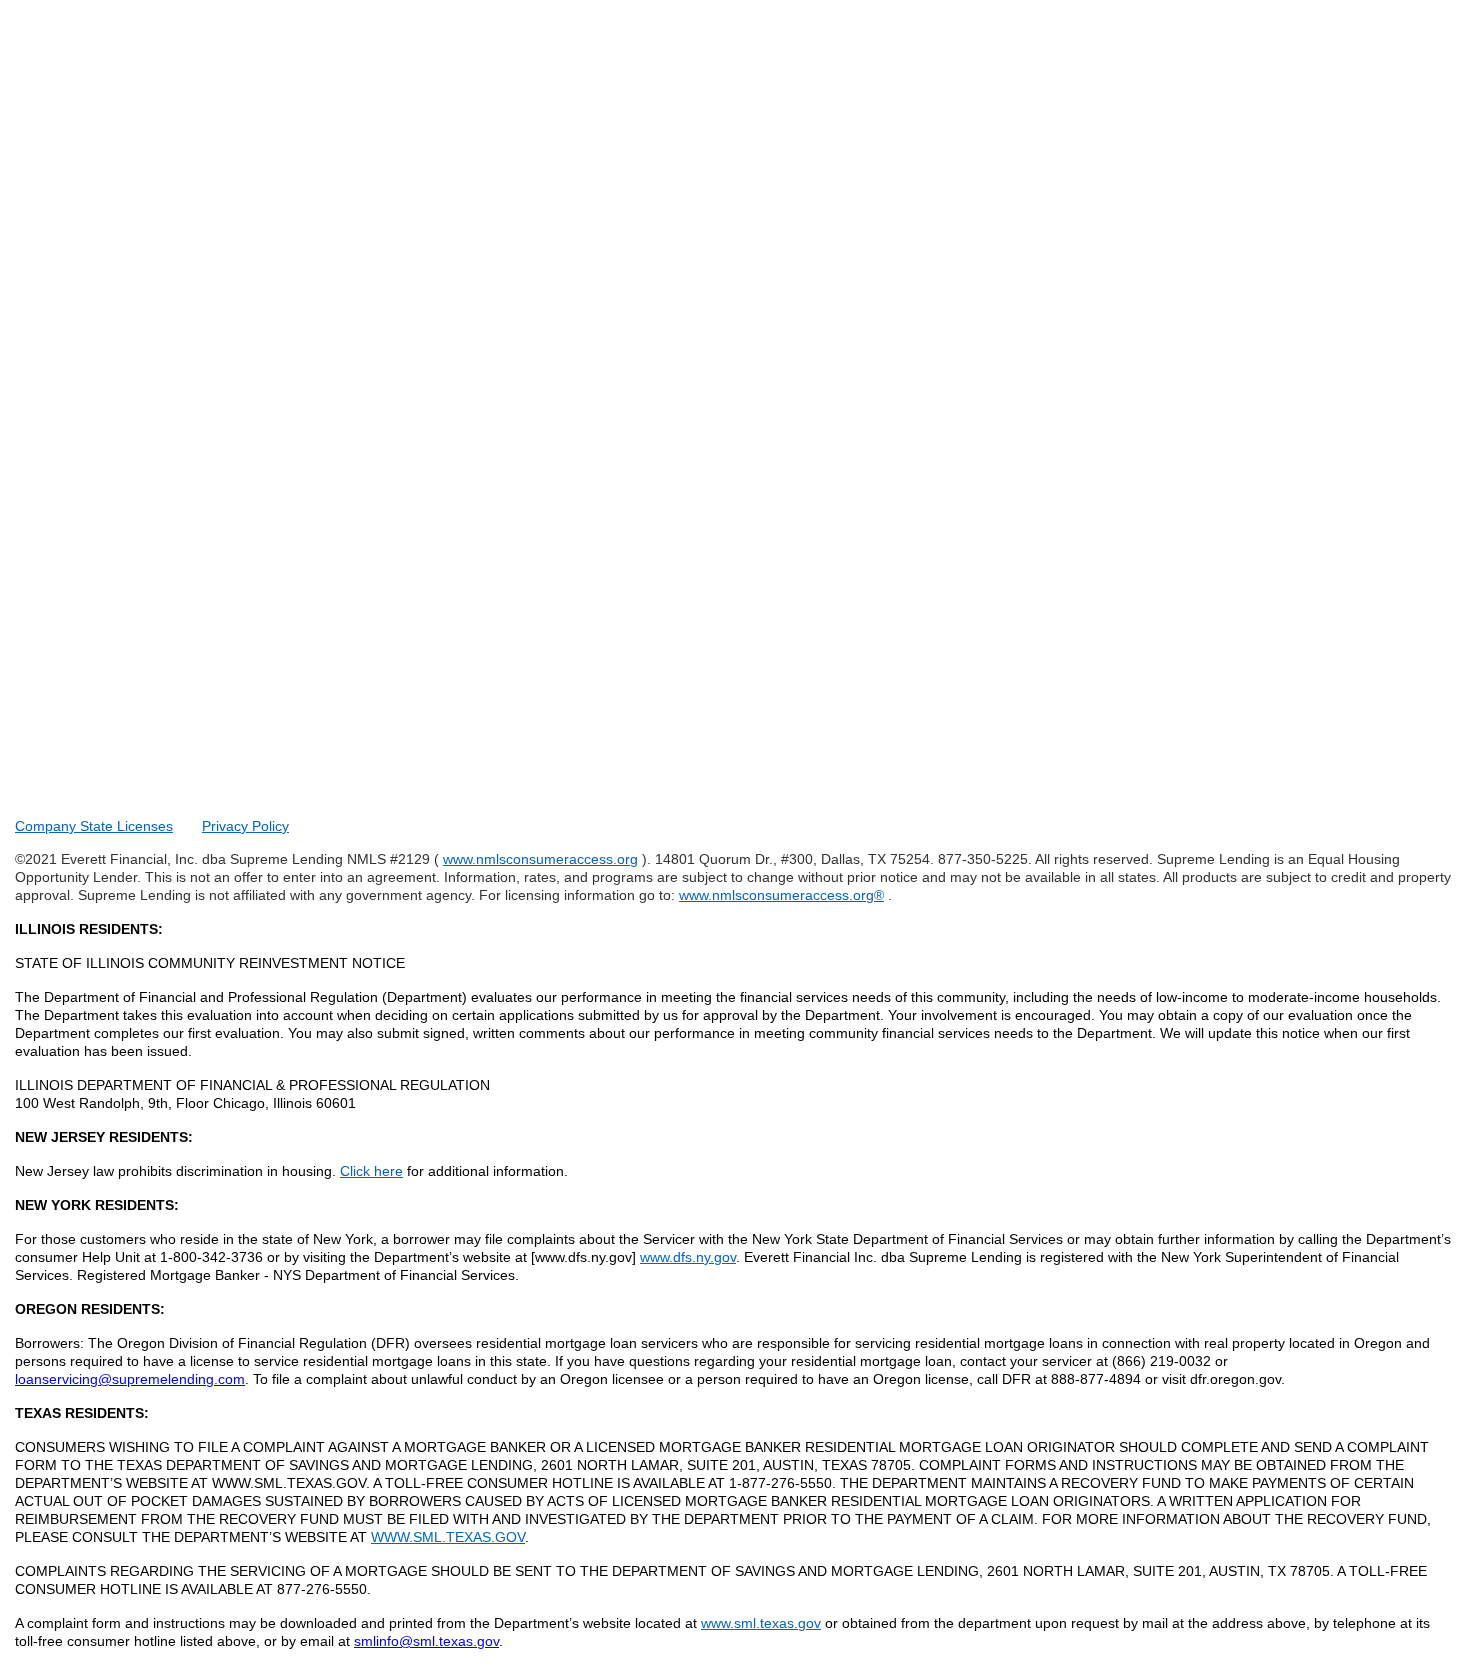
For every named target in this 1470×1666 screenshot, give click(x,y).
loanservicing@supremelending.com (130, 1379)
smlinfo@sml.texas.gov (426, 1641)
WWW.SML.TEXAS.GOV (448, 1537)
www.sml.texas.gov (761, 1623)
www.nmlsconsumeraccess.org (540, 859)
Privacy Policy (245, 826)
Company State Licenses (94, 826)
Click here (371, 1171)
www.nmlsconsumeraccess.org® (781, 895)
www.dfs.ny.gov (688, 1257)
